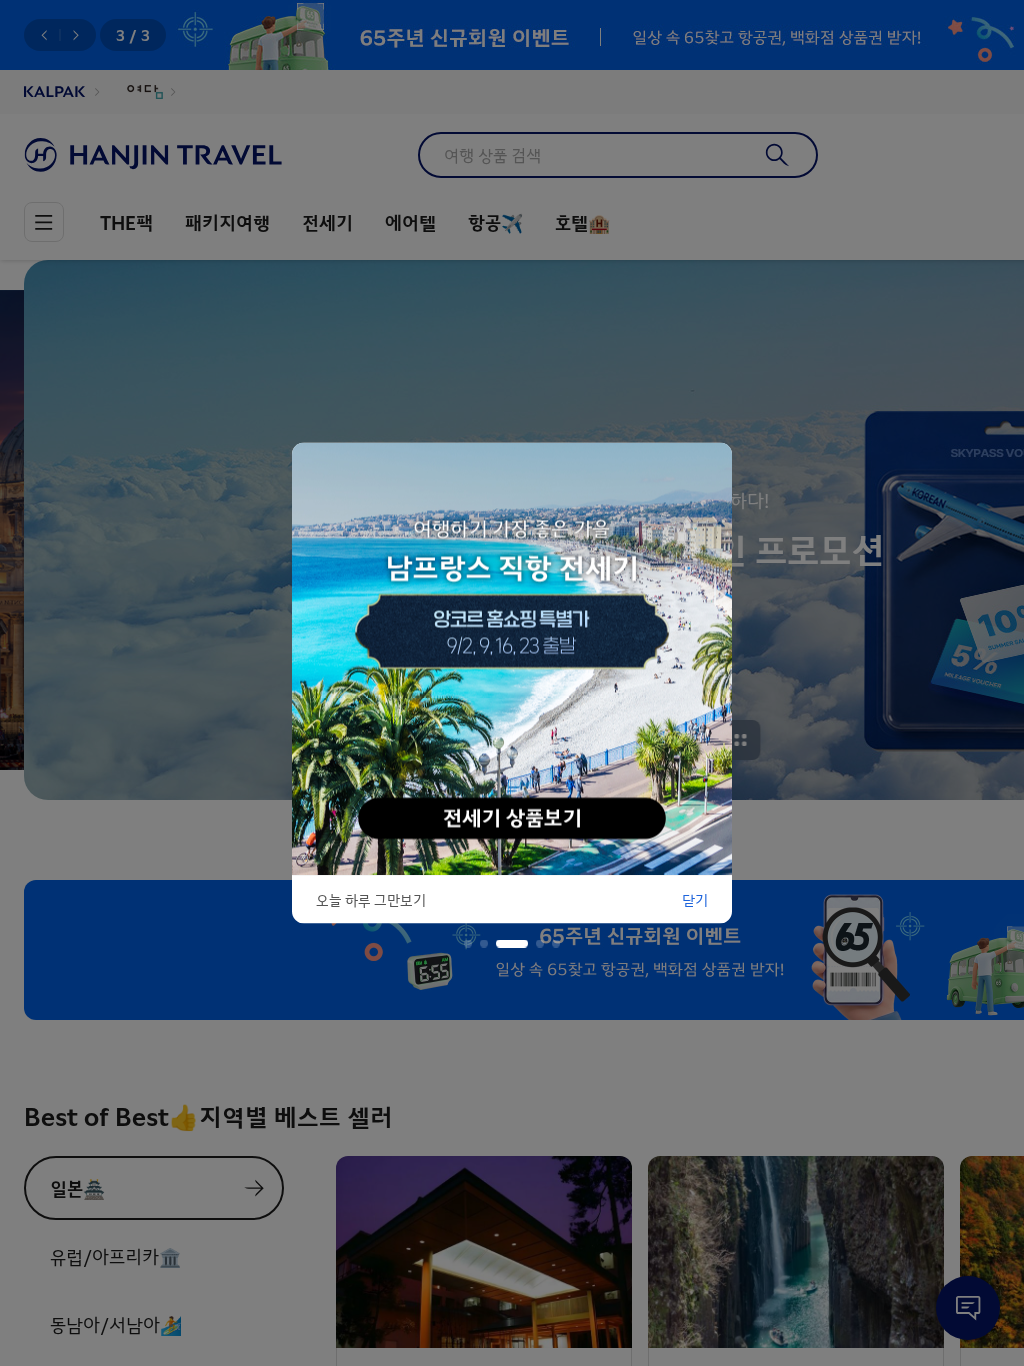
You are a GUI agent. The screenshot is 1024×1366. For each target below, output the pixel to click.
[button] (468, 944)
